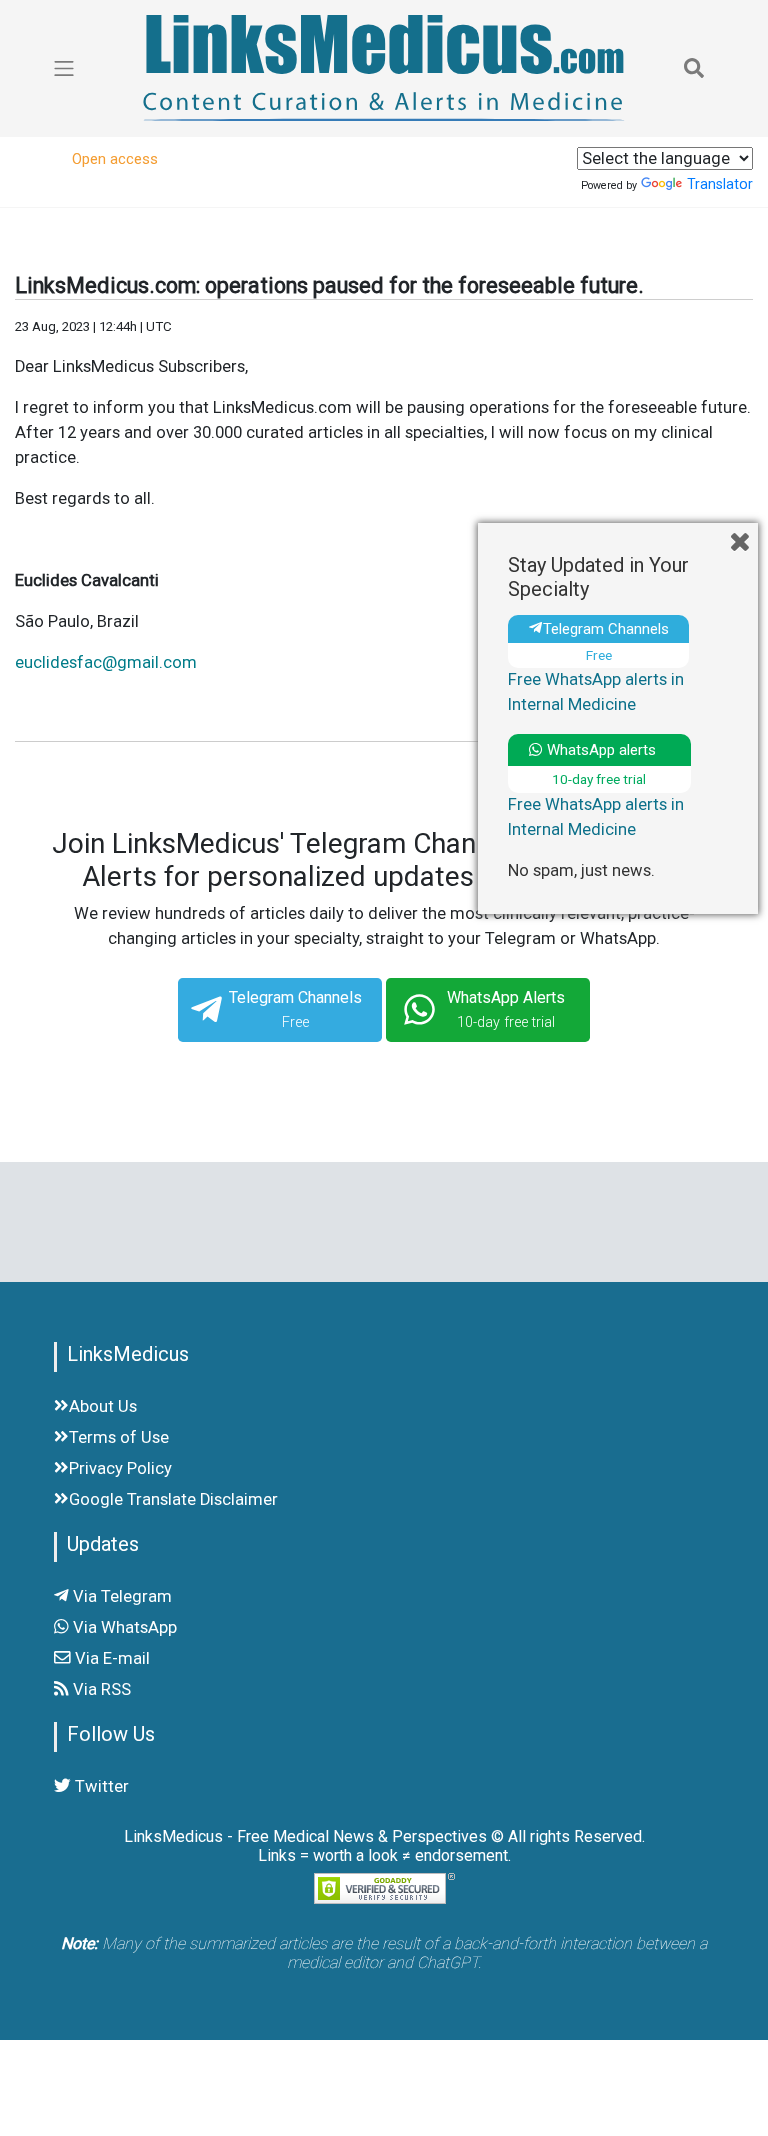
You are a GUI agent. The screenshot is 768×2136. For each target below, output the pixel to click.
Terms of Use (119, 1437)
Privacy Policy (120, 1468)
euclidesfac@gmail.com (106, 662)
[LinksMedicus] (384, 68)
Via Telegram (120, 1596)
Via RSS (100, 1689)
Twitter (100, 1786)
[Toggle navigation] (694, 68)
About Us (103, 1406)
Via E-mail (110, 1658)
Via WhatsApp (123, 1627)
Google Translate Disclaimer (173, 1499)
